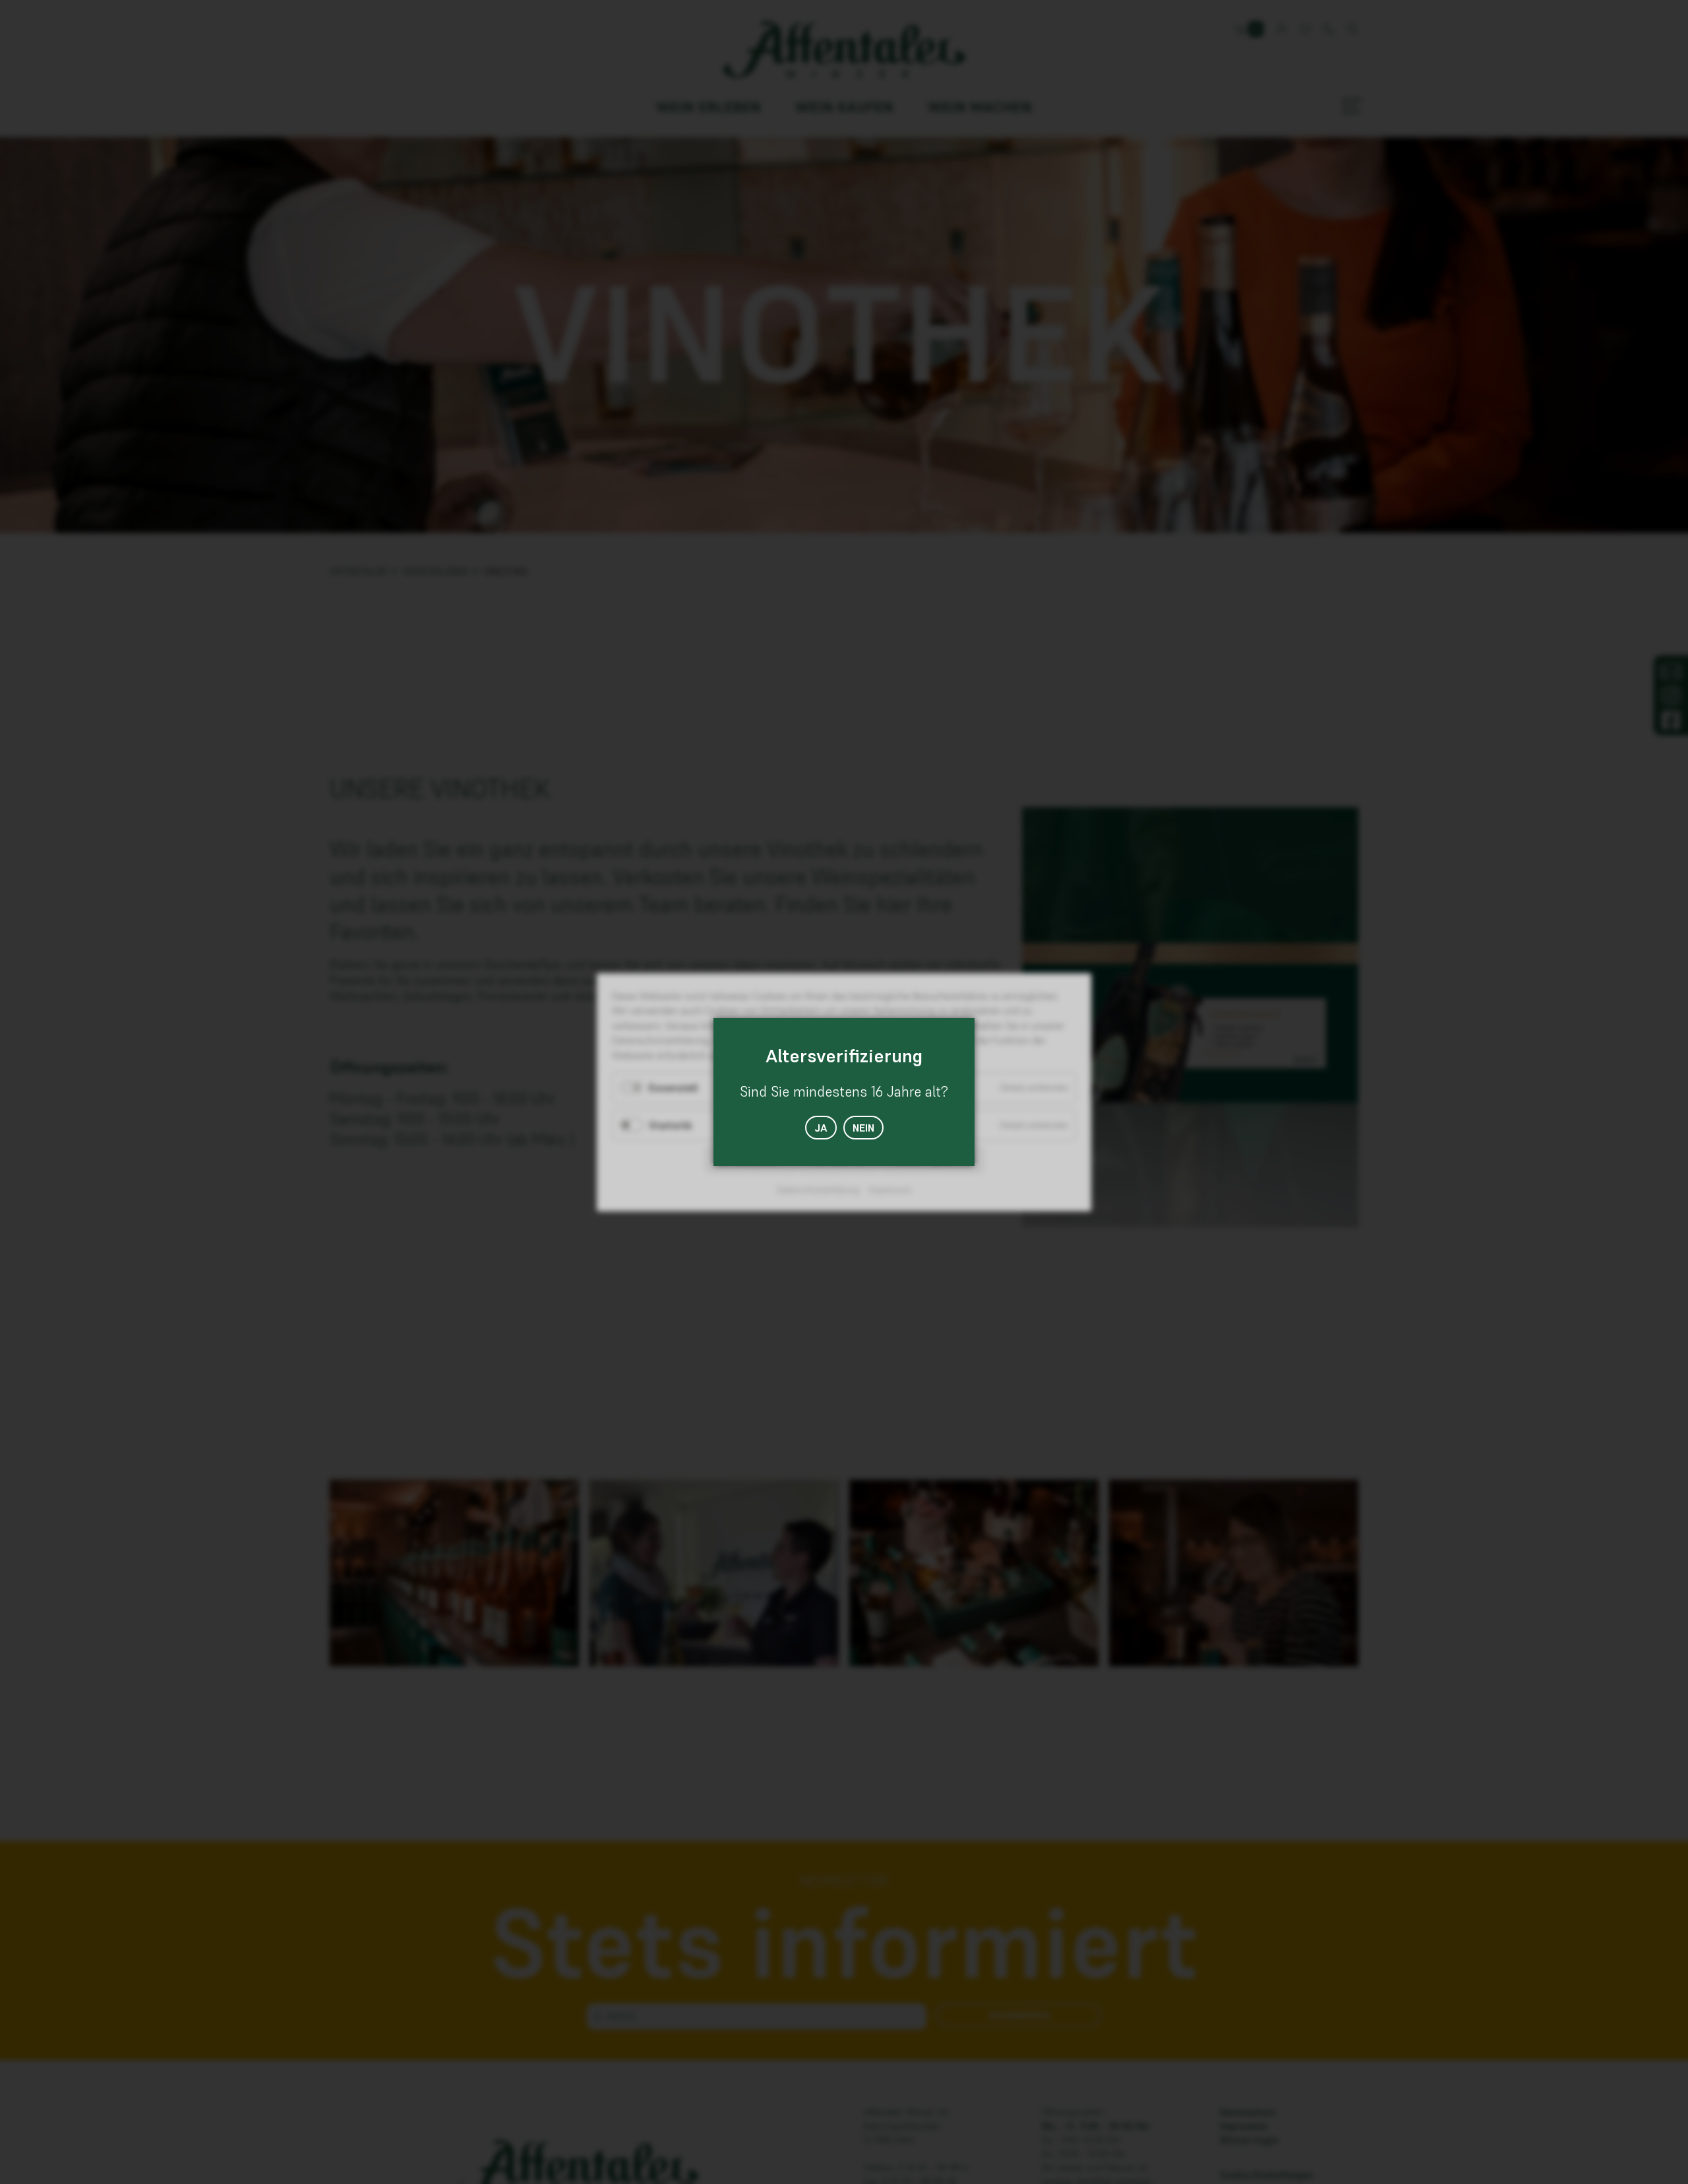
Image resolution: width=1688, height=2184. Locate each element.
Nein (863, 1128)
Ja (821, 1128)
